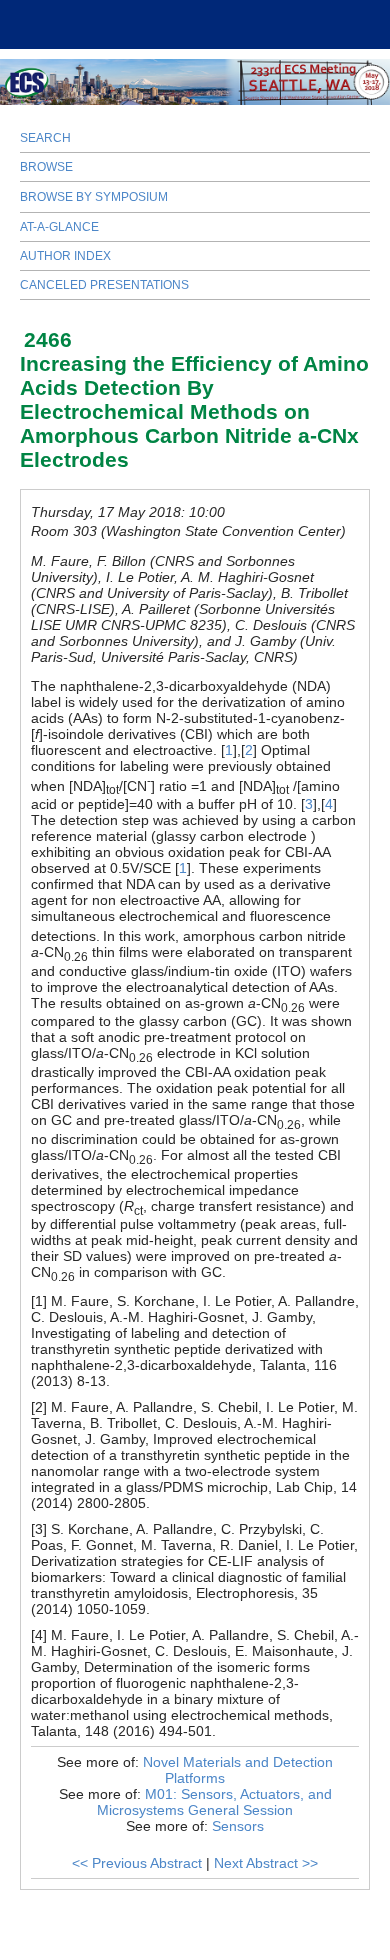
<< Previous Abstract (137, 1863)
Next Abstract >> (266, 1863)
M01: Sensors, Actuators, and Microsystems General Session (214, 1802)
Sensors (238, 1826)
